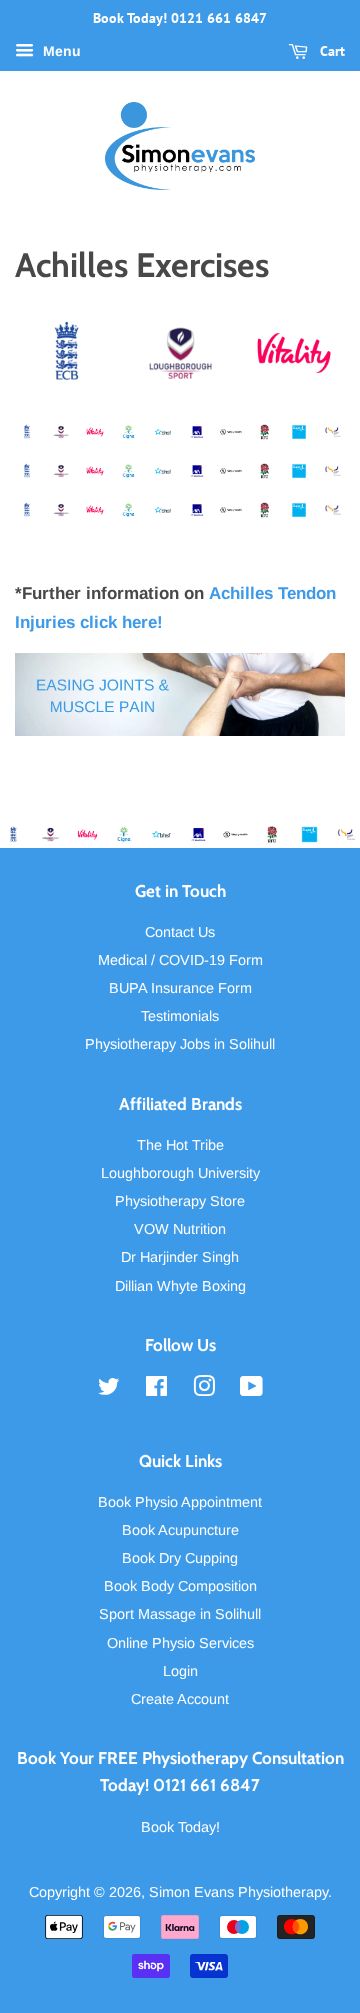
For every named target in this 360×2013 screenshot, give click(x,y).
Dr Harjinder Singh (180, 1257)
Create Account (180, 1699)
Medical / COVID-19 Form (180, 960)
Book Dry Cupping (180, 1558)
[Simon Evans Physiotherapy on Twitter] (109, 1390)
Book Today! (180, 1827)
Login (180, 1671)
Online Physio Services (180, 1643)
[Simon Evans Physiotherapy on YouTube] (251, 1390)
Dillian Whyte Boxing (180, 1286)
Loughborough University (180, 1173)
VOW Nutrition (180, 1229)
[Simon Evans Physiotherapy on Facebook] (156, 1390)
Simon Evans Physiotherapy (238, 1892)
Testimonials (180, 1016)
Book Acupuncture (180, 1530)
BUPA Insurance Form (180, 988)
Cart (330, 51)
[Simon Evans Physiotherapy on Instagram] (204, 1390)
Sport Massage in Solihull (180, 1614)
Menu (60, 51)
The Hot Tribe (180, 1145)
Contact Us (180, 932)
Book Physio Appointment (180, 1502)
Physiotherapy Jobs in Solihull (180, 1044)
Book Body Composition (180, 1586)
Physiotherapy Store (180, 1201)
